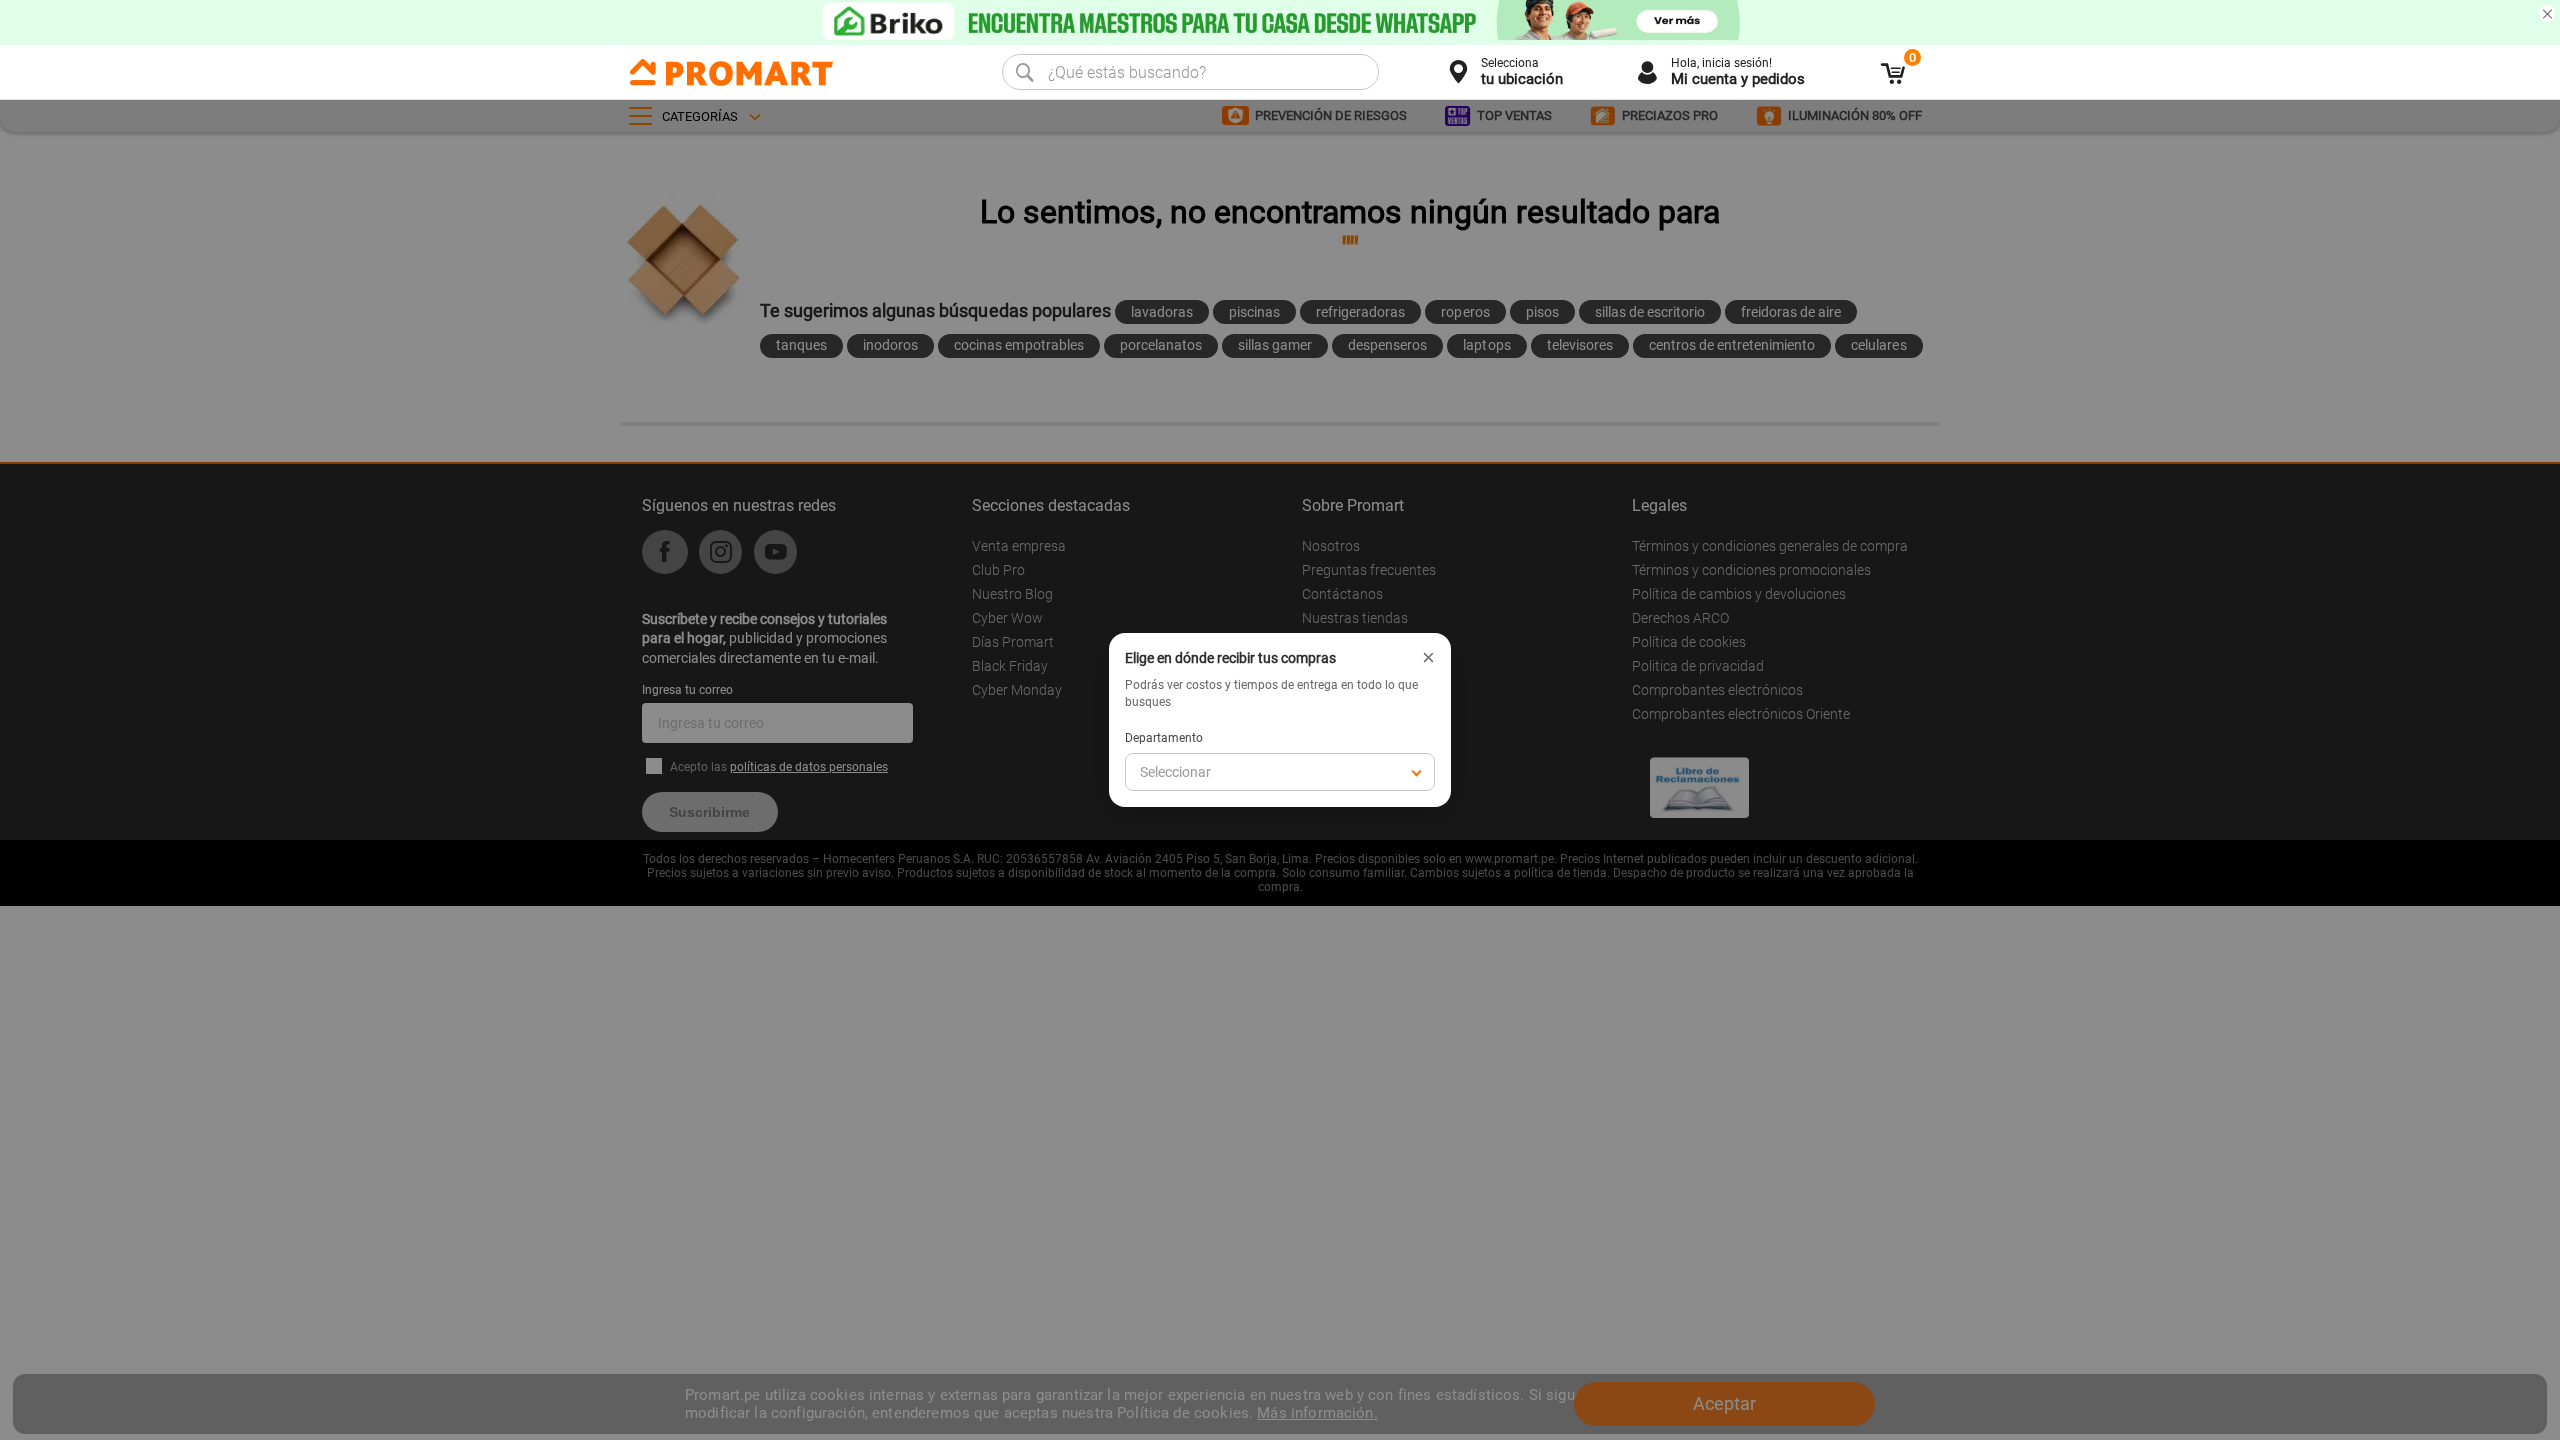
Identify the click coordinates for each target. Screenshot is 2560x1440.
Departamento (1164, 738)
